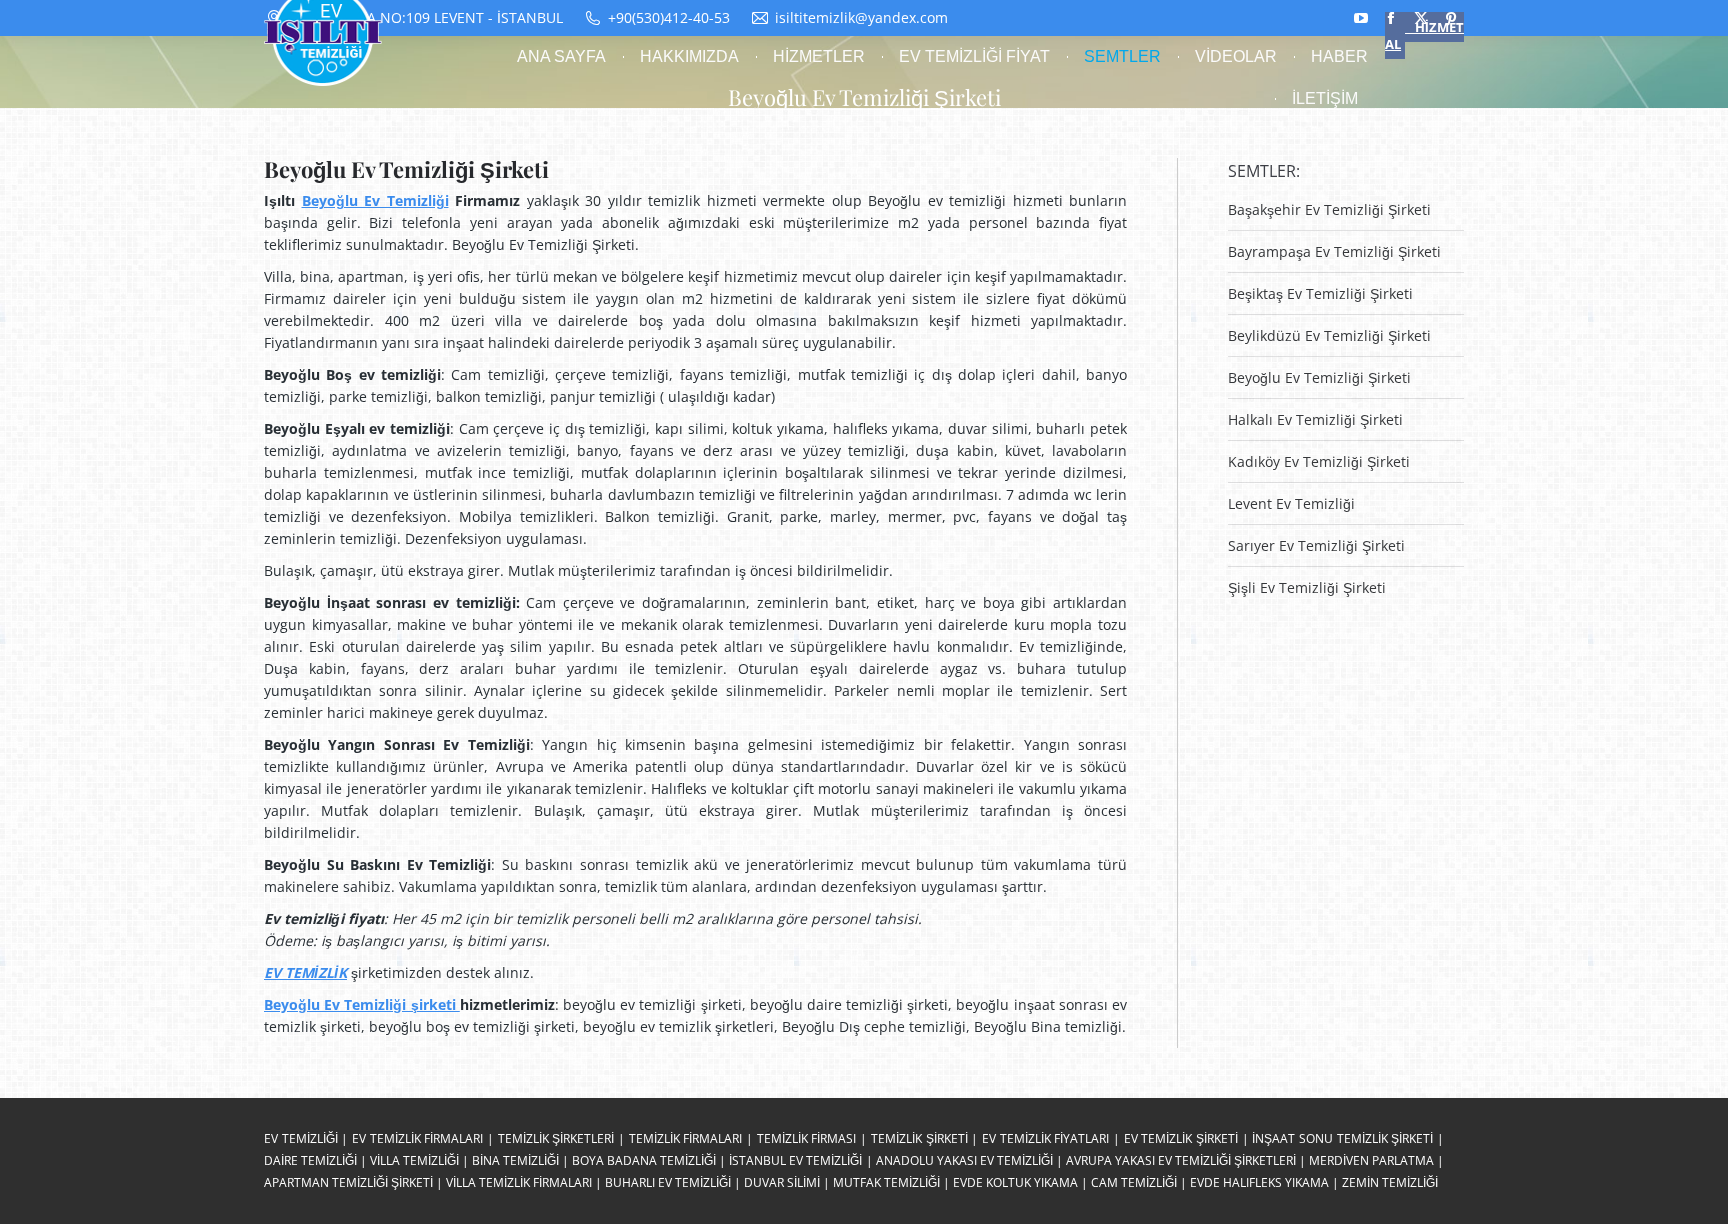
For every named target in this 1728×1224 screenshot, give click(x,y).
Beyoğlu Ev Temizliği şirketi (362, 1004)
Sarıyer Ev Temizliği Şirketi (1316, 545)
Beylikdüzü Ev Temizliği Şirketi (1329, 335)
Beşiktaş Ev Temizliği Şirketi (1320, 293)
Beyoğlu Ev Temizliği (375, 200)
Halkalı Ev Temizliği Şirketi (1315, 419)
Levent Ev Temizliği (1291, 503)
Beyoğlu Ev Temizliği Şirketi (1319, 377)
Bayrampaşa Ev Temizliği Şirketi (1334, 251)
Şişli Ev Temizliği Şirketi (1307, 587)
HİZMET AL (1424, 35)
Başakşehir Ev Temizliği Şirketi (1329, 209)
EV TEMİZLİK (305, 972)
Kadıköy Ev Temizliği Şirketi (1319, 461)
